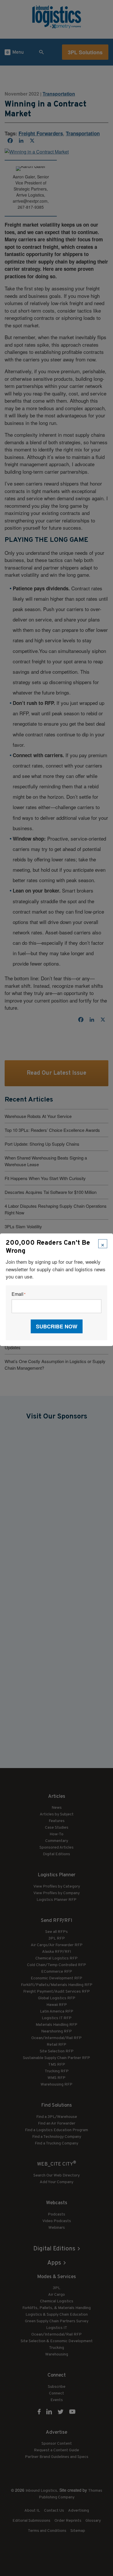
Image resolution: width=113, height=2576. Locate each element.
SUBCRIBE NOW (57, 1326)
